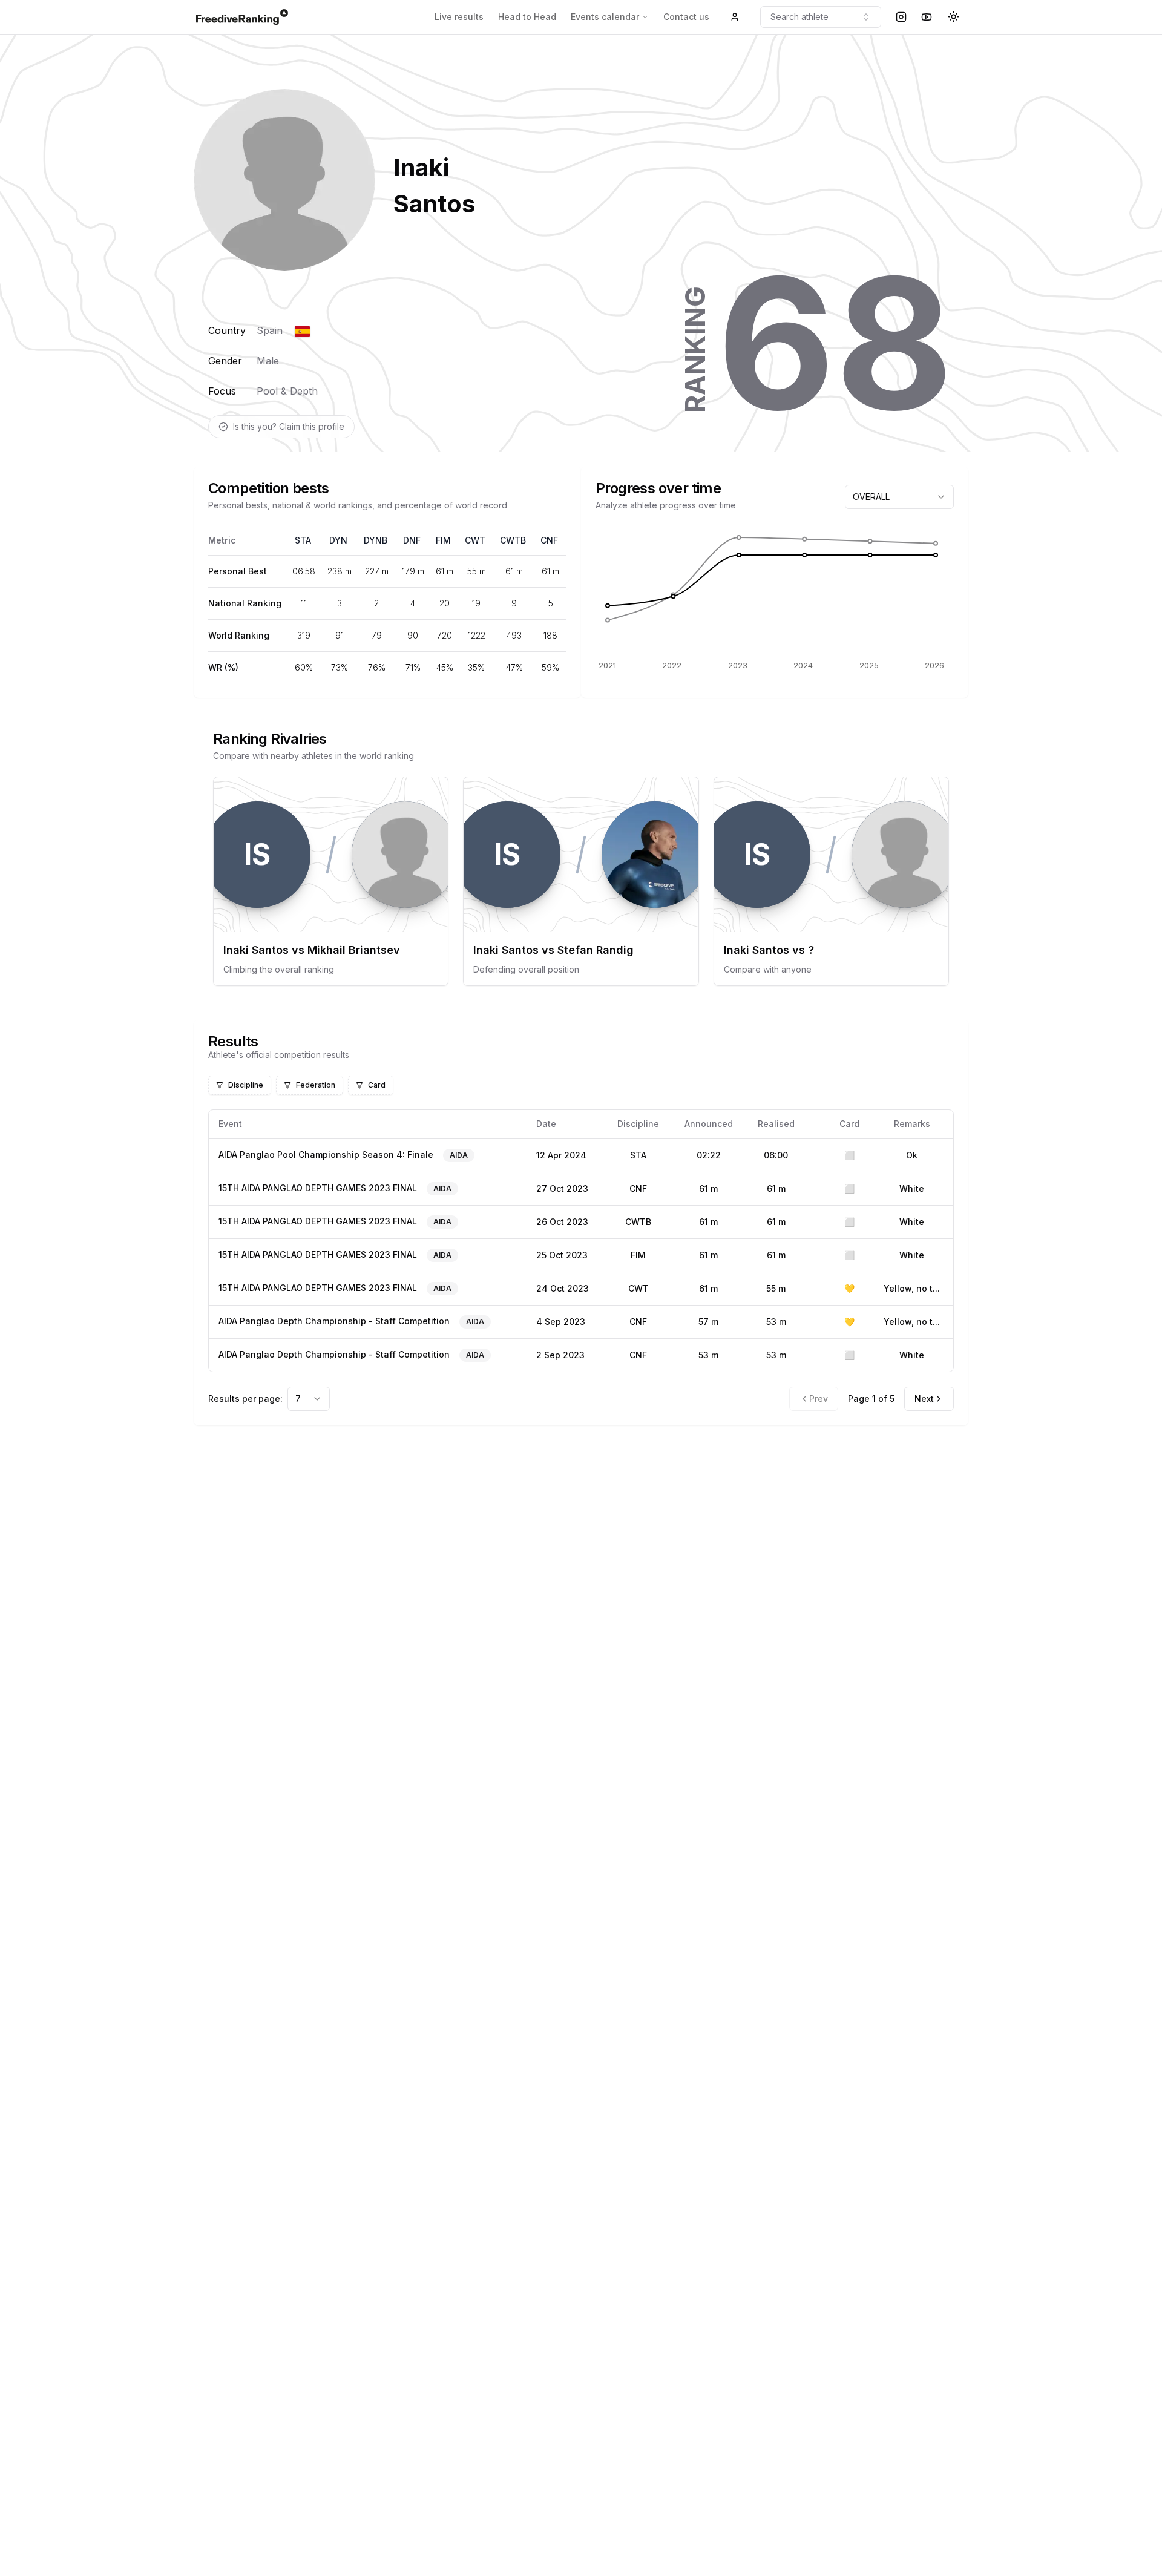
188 (550, 635)
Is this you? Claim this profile (289, 426)
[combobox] (899, 497)
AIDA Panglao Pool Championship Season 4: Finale (326, 1155)
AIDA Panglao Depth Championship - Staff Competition (334, 1321)
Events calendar (605, 17)
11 (304, 603)
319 (304, 635)
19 (476, 603)
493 (514, 635)
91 (340, 635)
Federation (316, 1085)
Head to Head (527, 17)
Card (377, 1085)
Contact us (686, 17)
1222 (477, 635)
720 (445, 635)
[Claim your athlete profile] (735, 17)
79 (377, 635)
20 (445, 603)
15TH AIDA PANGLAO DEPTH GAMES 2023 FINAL (318, 1188)
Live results (459, 17)
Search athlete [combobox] (799, 17)
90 (413, 635)
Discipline (246, 1085)
